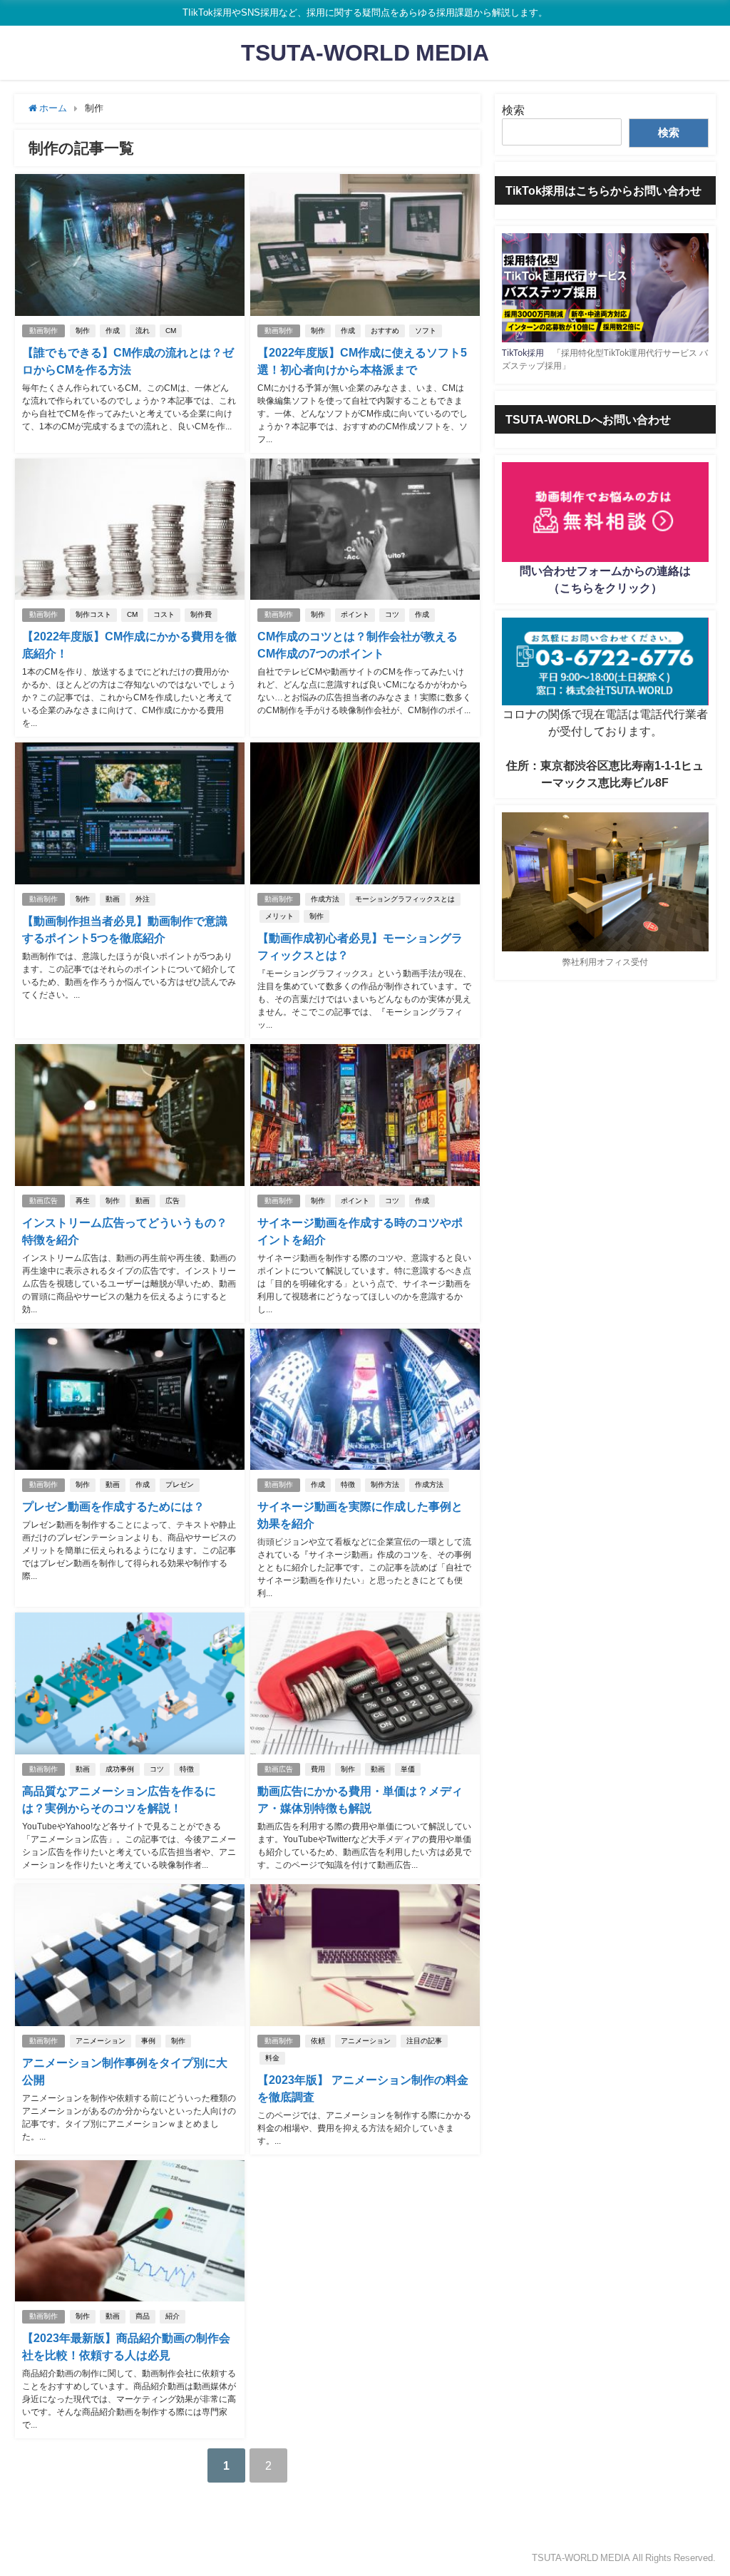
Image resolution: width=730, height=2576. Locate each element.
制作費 (201, 614)
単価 (408, 1769)
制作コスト (93, 614)
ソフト (426, 331)
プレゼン (180, 1484)
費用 (318, 1769)
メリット (279, 916)
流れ (143, 331)
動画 (113, 899)
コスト (164, 614)
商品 (143, 2316)
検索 (513, 110)
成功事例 (120, 1769)
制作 (83, 331)
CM (171, 331)
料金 (272, 2058)
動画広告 (43, 1201)
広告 (173, 1201)
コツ (392, 614)
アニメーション (101, 2041)
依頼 (318, 2041)
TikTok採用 (523, 353)
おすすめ (385, 331)
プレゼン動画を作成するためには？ (113, 1506)
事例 (148, 2041)
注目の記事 (424, 2041)
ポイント (355, 614)
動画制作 (43, 331)
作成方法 (325, 899)
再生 (83, 1201)
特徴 (348, 1484)
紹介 (173, 2316)
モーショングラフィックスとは (405, 899)
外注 (143, 899)
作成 (113, 331)
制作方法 (385, 1484)
